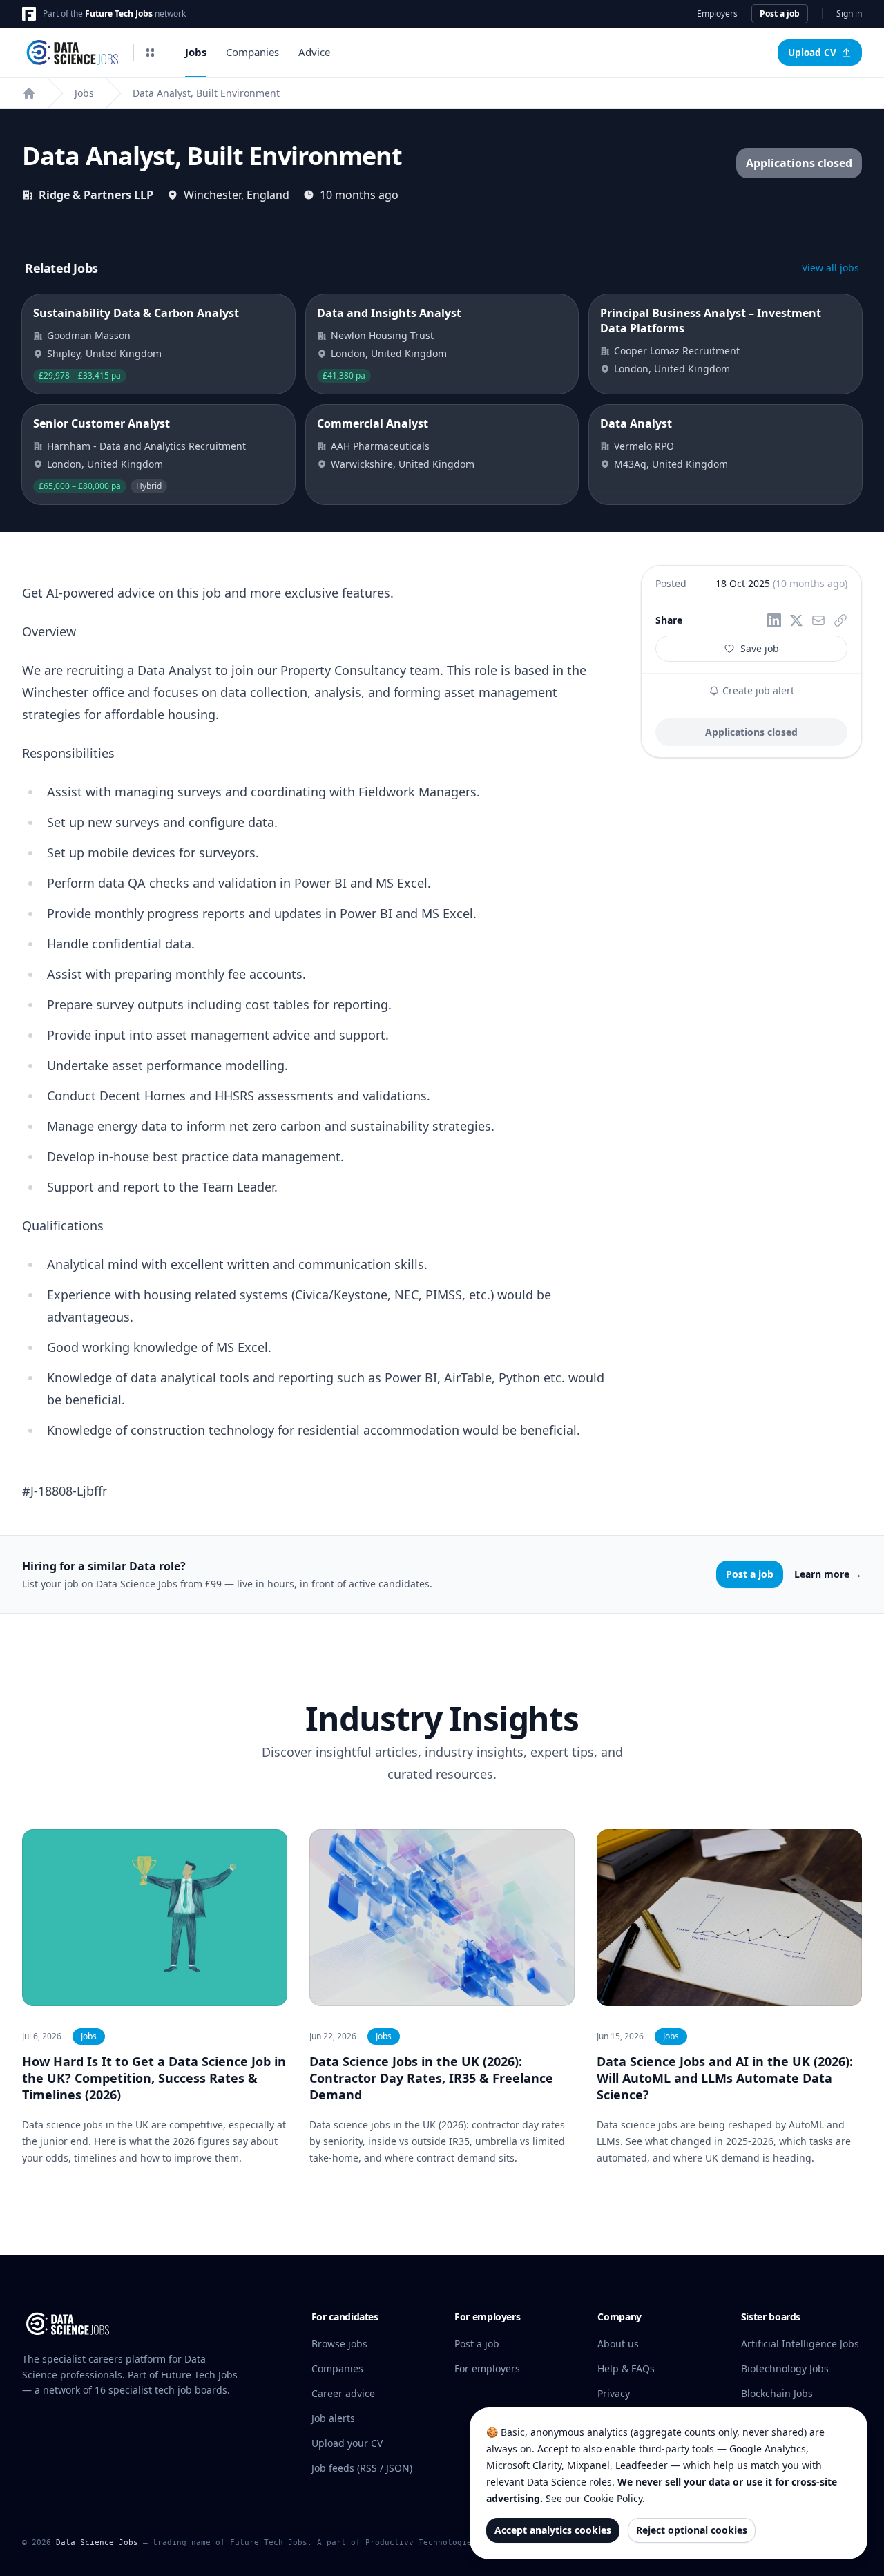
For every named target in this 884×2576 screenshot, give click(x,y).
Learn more (828, 1574)
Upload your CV (347, 2443)
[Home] (29, 93)
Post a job (780, 13)
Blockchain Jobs (777, 2393)
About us (618, 2344)
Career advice (343, 2393)
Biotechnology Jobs (785, 2368)
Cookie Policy (613, 2498)
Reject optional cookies (692, 2530)
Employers (717, 14)
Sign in (849, 14)
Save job (760, 648)
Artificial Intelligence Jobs (800, 2344)
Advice (314, 52)
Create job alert (757, 690)
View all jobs (830, 268)
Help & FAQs (626, 2368)
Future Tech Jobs (119, 13)
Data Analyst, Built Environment (206, 93)
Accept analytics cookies (553, 2530)
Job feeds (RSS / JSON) (362, 2468)
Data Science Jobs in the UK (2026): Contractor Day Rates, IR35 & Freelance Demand (431, 2078)
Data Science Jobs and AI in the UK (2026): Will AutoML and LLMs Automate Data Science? (725, 2078)
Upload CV (812, 53)
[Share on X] (796, 620)
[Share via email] (818, 620)
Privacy (614, 2393)
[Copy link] (840, 620)
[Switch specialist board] (151, 53)
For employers (487, 2368)
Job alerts (333, 2418)
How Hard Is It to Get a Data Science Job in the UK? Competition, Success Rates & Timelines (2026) (154, 2078)
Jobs (196, 52)
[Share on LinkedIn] (774, 620)
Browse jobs (339, 2344)
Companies (252, 52)
